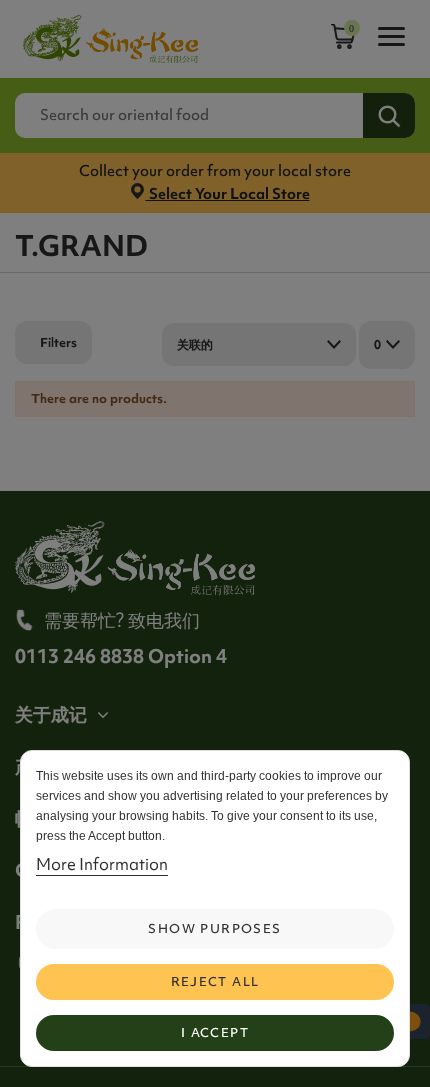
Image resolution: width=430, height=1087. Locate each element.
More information (102, 864)
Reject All (215, 981)
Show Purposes (214, 928)
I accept (215, 1032)
